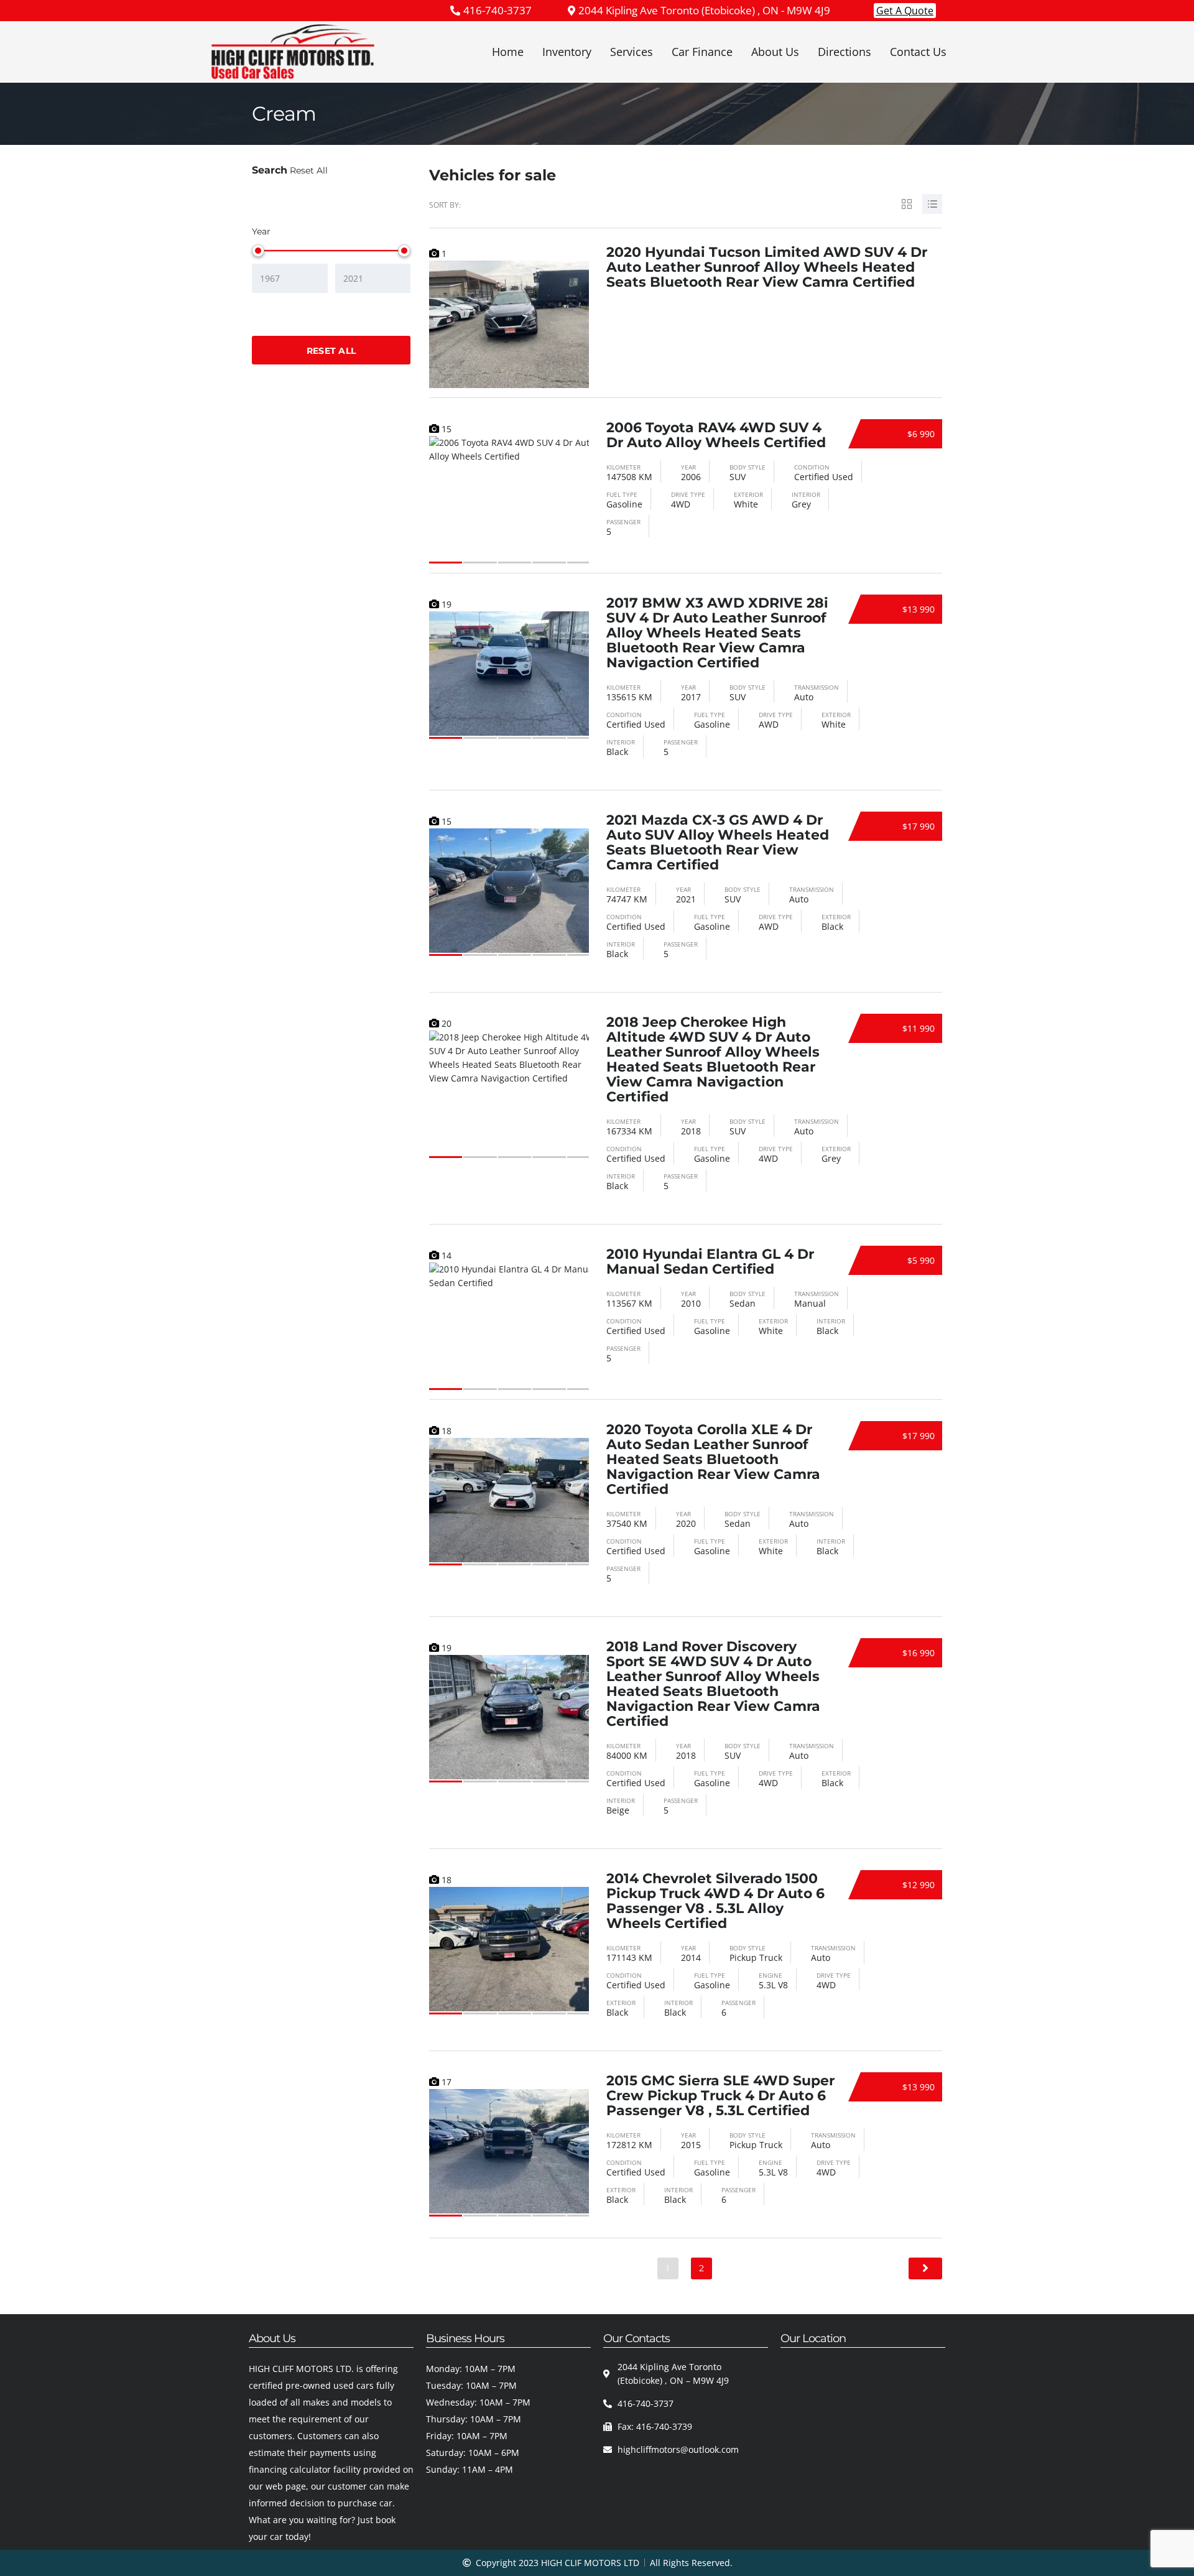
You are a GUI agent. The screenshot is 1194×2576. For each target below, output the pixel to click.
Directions (845, 52)
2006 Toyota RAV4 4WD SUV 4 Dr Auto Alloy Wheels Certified (716, 435)
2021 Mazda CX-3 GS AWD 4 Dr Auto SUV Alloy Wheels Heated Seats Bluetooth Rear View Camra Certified (718, 842)
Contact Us (918, 52)
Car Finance (702, 52)
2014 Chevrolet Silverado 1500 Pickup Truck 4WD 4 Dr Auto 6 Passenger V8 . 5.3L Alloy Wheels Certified (715, 1901)
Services (632, 52)
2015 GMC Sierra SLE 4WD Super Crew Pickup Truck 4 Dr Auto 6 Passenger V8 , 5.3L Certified (720, 2096)
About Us (775, 52)
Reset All (309, 170)
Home (508, 52)
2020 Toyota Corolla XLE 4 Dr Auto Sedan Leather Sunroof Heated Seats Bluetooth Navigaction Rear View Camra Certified (713, 1459)
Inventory (567, 52)
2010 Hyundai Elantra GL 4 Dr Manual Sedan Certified (710, 1262)
